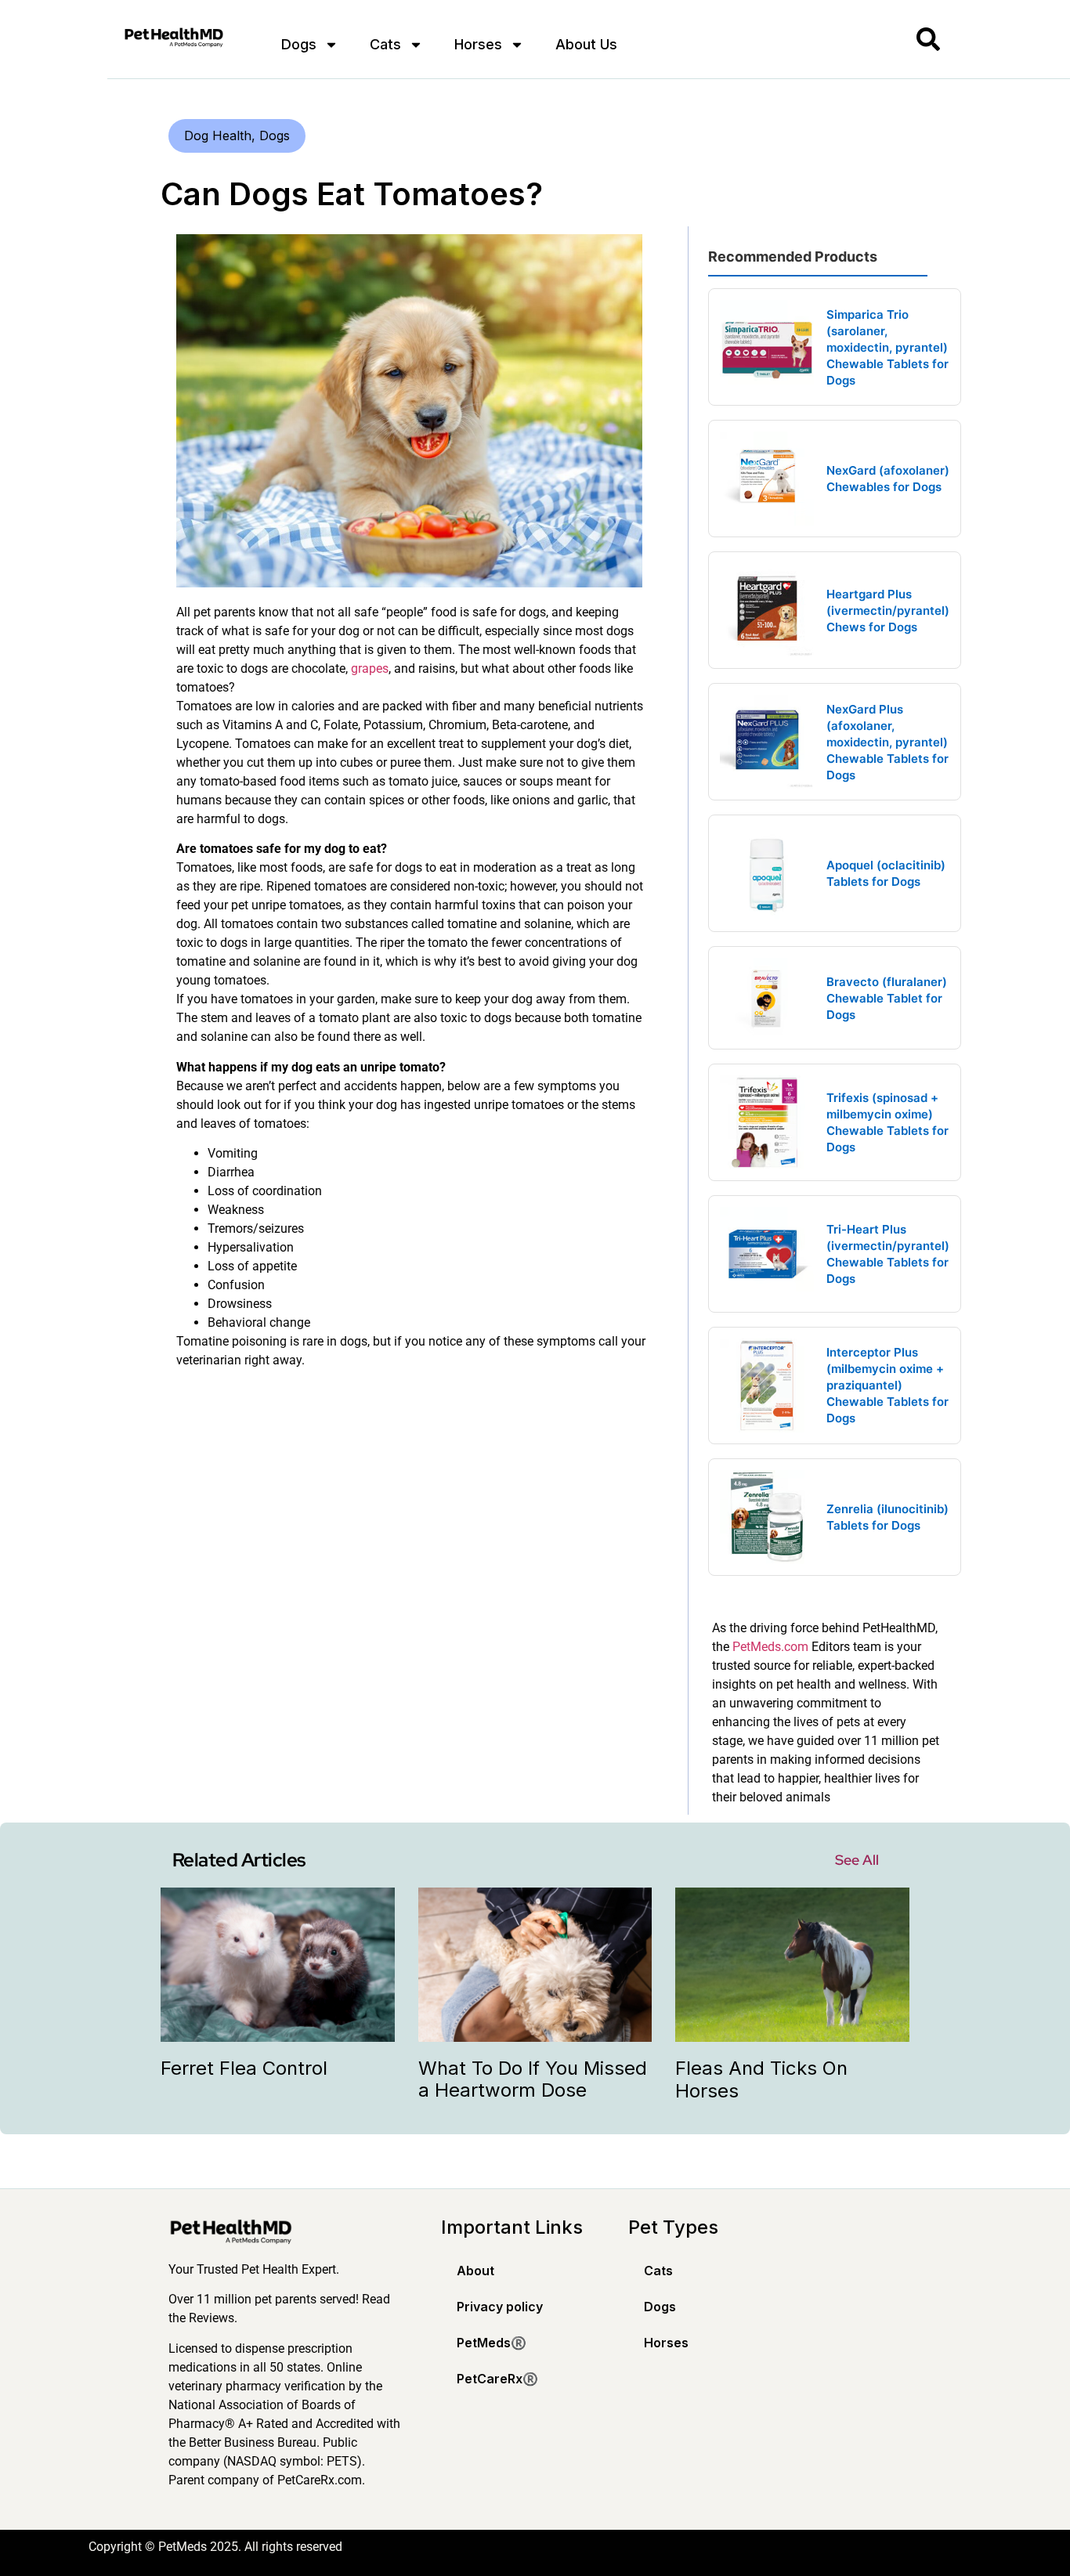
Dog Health (218, 135)
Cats (385, 44)
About (475, 2271)
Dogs (299, 44)
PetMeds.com (770, 1647)
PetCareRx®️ (497, 2379)
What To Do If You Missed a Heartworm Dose (533, 2079)
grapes (370, 668)
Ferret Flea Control (244, 2068)
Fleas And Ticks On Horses (761, 2079)
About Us (586, 44)
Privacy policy (500, 2307)
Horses (478, 44)
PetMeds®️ (492, 2343)
